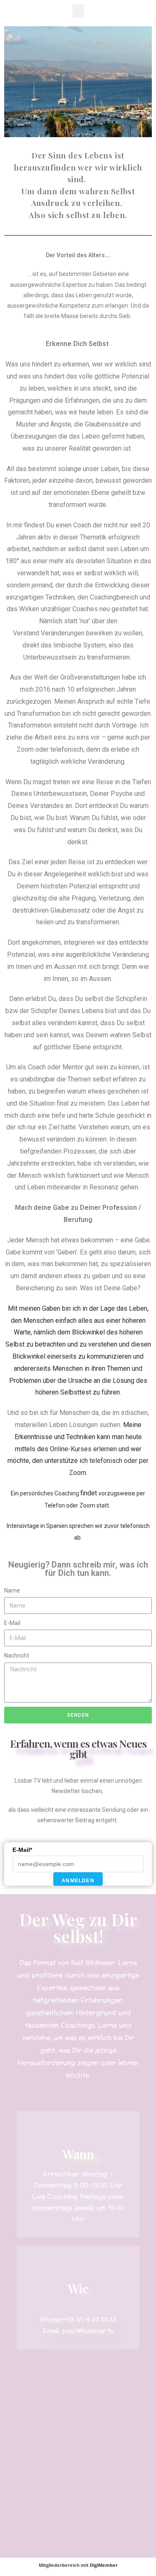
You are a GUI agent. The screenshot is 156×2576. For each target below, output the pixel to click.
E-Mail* (22, 1850)
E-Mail (12, 1623)
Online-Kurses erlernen (84, 1449)
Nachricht (17, 1655)
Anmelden (78, 1881)
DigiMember (104, 2565)
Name (12, 1590)
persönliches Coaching (50, 1493)
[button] (78, 11)
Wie (78, 2288)
